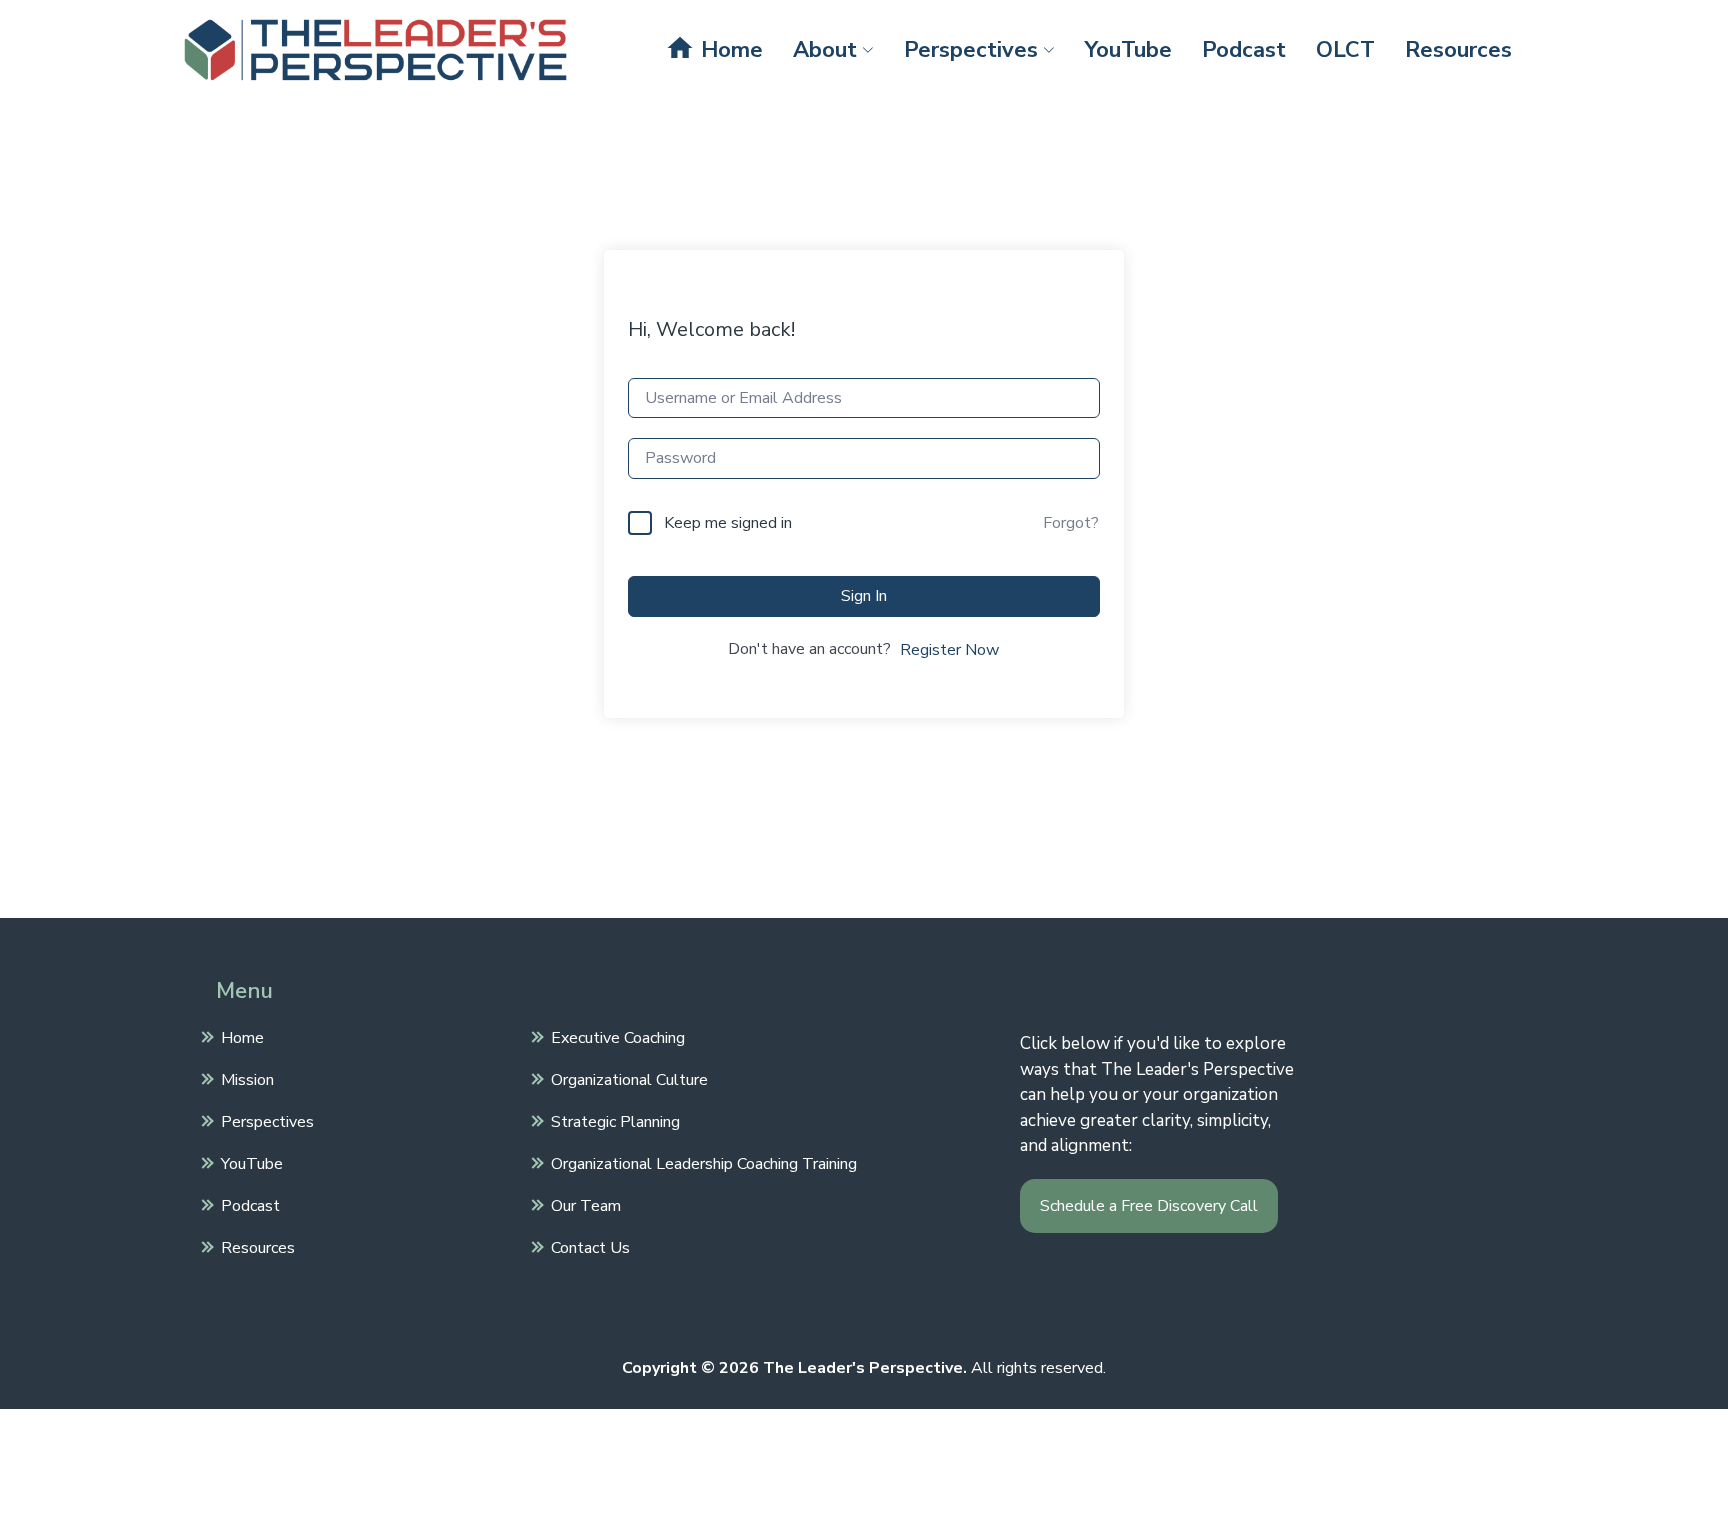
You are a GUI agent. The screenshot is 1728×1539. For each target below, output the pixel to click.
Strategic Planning (615, 1121)
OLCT (1345, 50)
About (825, 50)
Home (714, 49)
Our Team (586, 1205)
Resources (1458, 50)
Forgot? (1071, 523)
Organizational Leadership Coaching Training (704, 1163)
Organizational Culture (629, 1079)
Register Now (949, 650)
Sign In (864, 596)
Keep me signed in (728, 523)
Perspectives (971, 50)
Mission (247, 1079)
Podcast (1244, 50)
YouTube (1128, 50)
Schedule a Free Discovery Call (1149, 1206)
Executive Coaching (618, 1037)
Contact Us (590, 1247)
